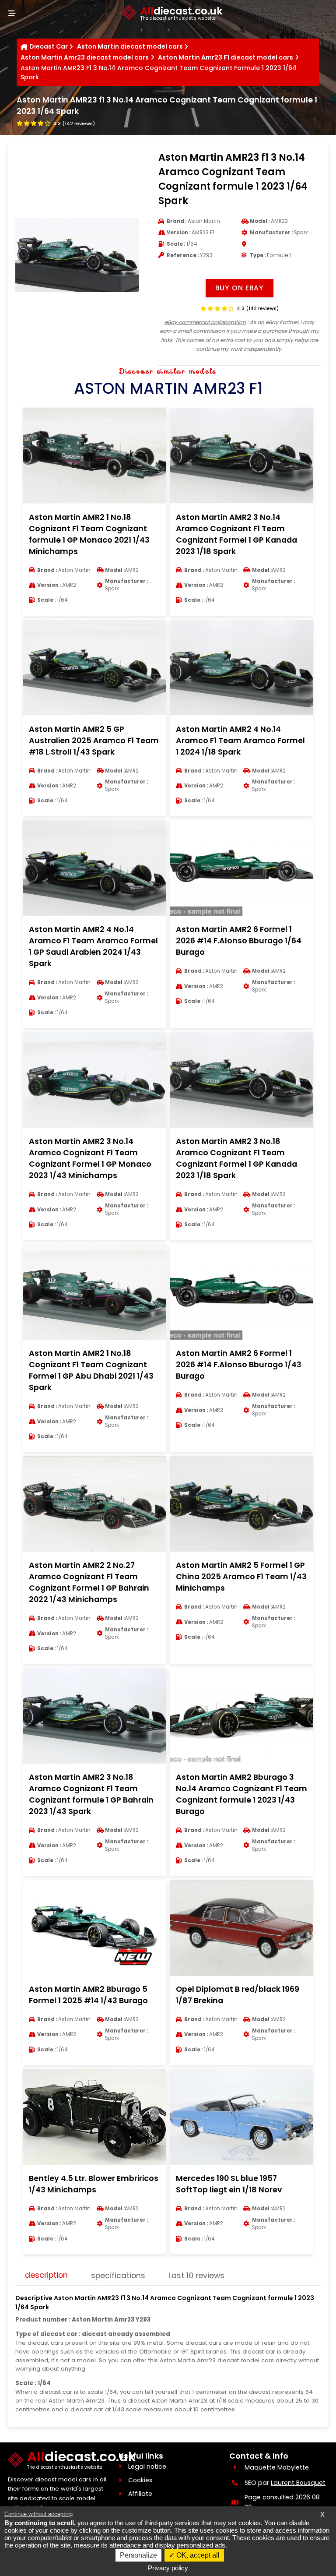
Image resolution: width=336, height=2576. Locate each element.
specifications (118, 2276)
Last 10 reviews (196, 2276)
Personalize (138, 2555)
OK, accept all (197, 2555)
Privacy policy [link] (168, 2568)
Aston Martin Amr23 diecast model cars (85, 57)
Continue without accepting (38, 2514)
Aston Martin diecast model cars (130, 46)
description (46, 2275)
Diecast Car (49, 46)
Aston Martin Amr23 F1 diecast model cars (226, 57)
